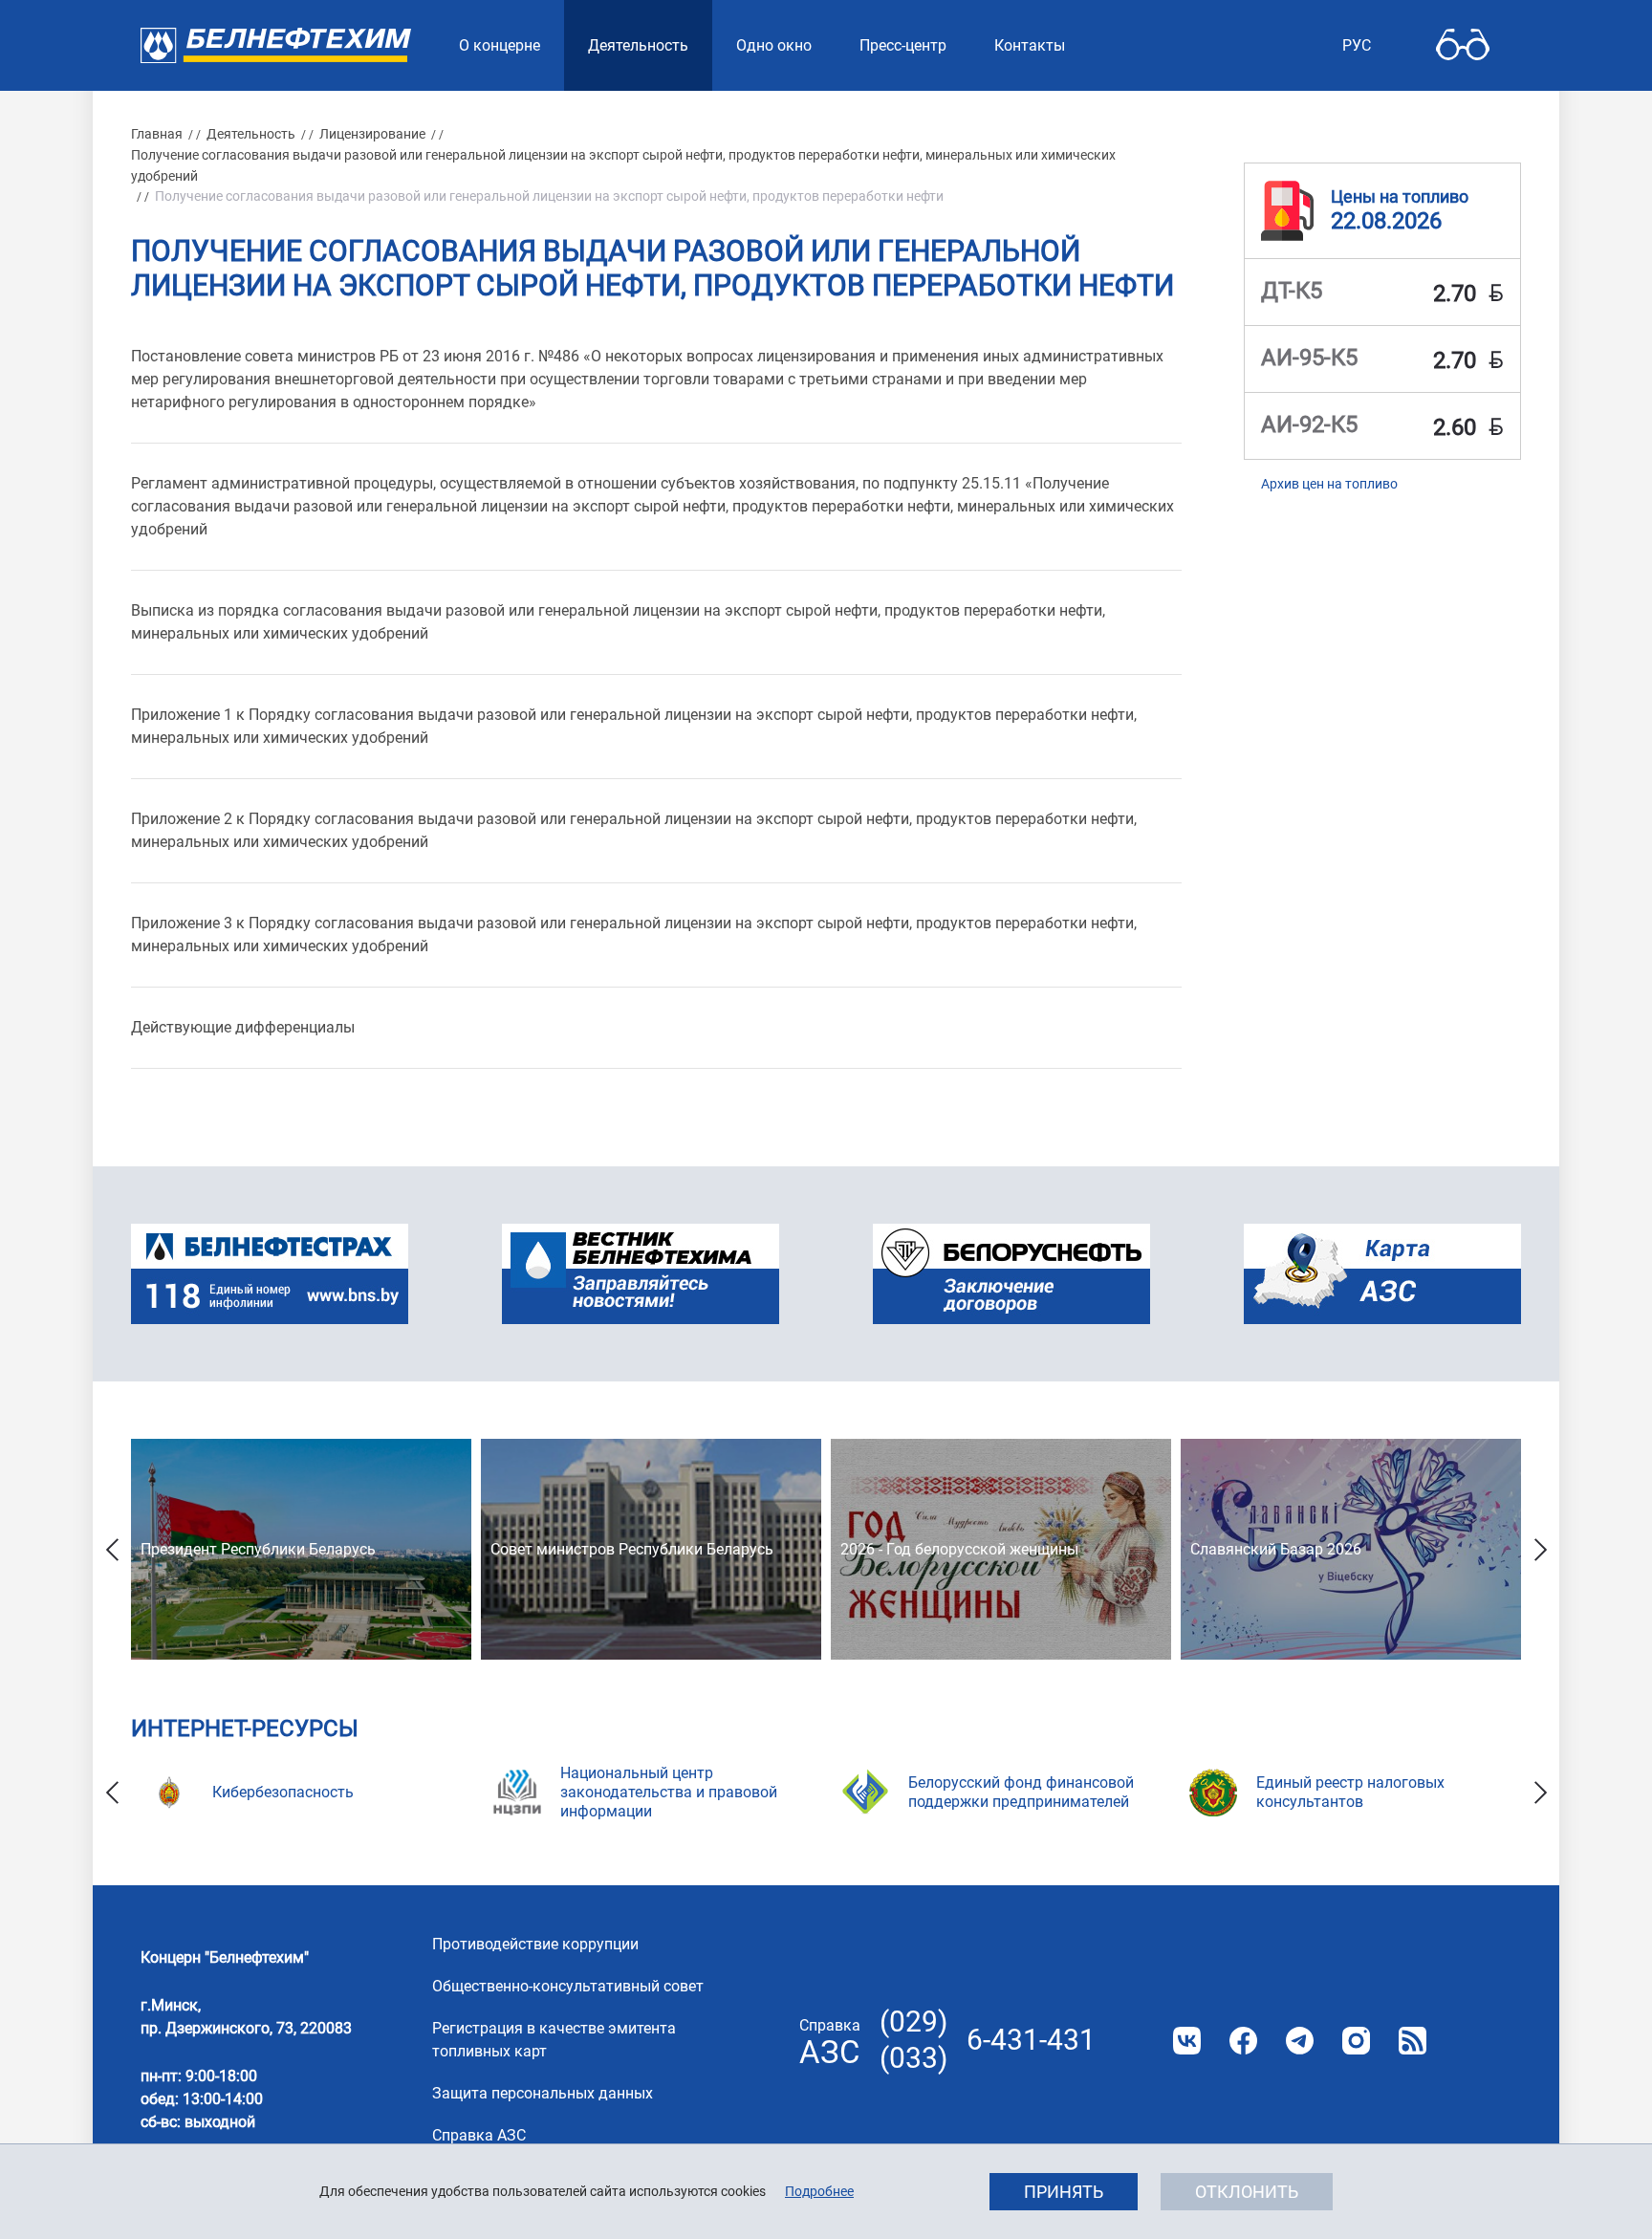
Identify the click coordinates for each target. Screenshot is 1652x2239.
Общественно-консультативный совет (568, 1986)
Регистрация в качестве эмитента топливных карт (554, 2040)
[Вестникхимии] (641, 1274)
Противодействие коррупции (535, 1944)
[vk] (1187, 2041)
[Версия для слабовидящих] (1463, 45)
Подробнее (819, 2191)
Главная (157, 134)
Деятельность (251, 134)
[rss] (1413, 2041)
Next (1540, 1549)
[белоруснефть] (1011, 1274)
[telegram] (1300, 2041)
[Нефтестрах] (270, 1274)
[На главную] (276, 45)
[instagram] (1356, 2041)
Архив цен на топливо (1329, 484)
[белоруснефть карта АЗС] (1382, 1274)
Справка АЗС (479, 2135)
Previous (112, 1549)
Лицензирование (372, 134)
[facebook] (1243, 2041)
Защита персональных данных (543, 2093)
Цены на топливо (1400, 196)
